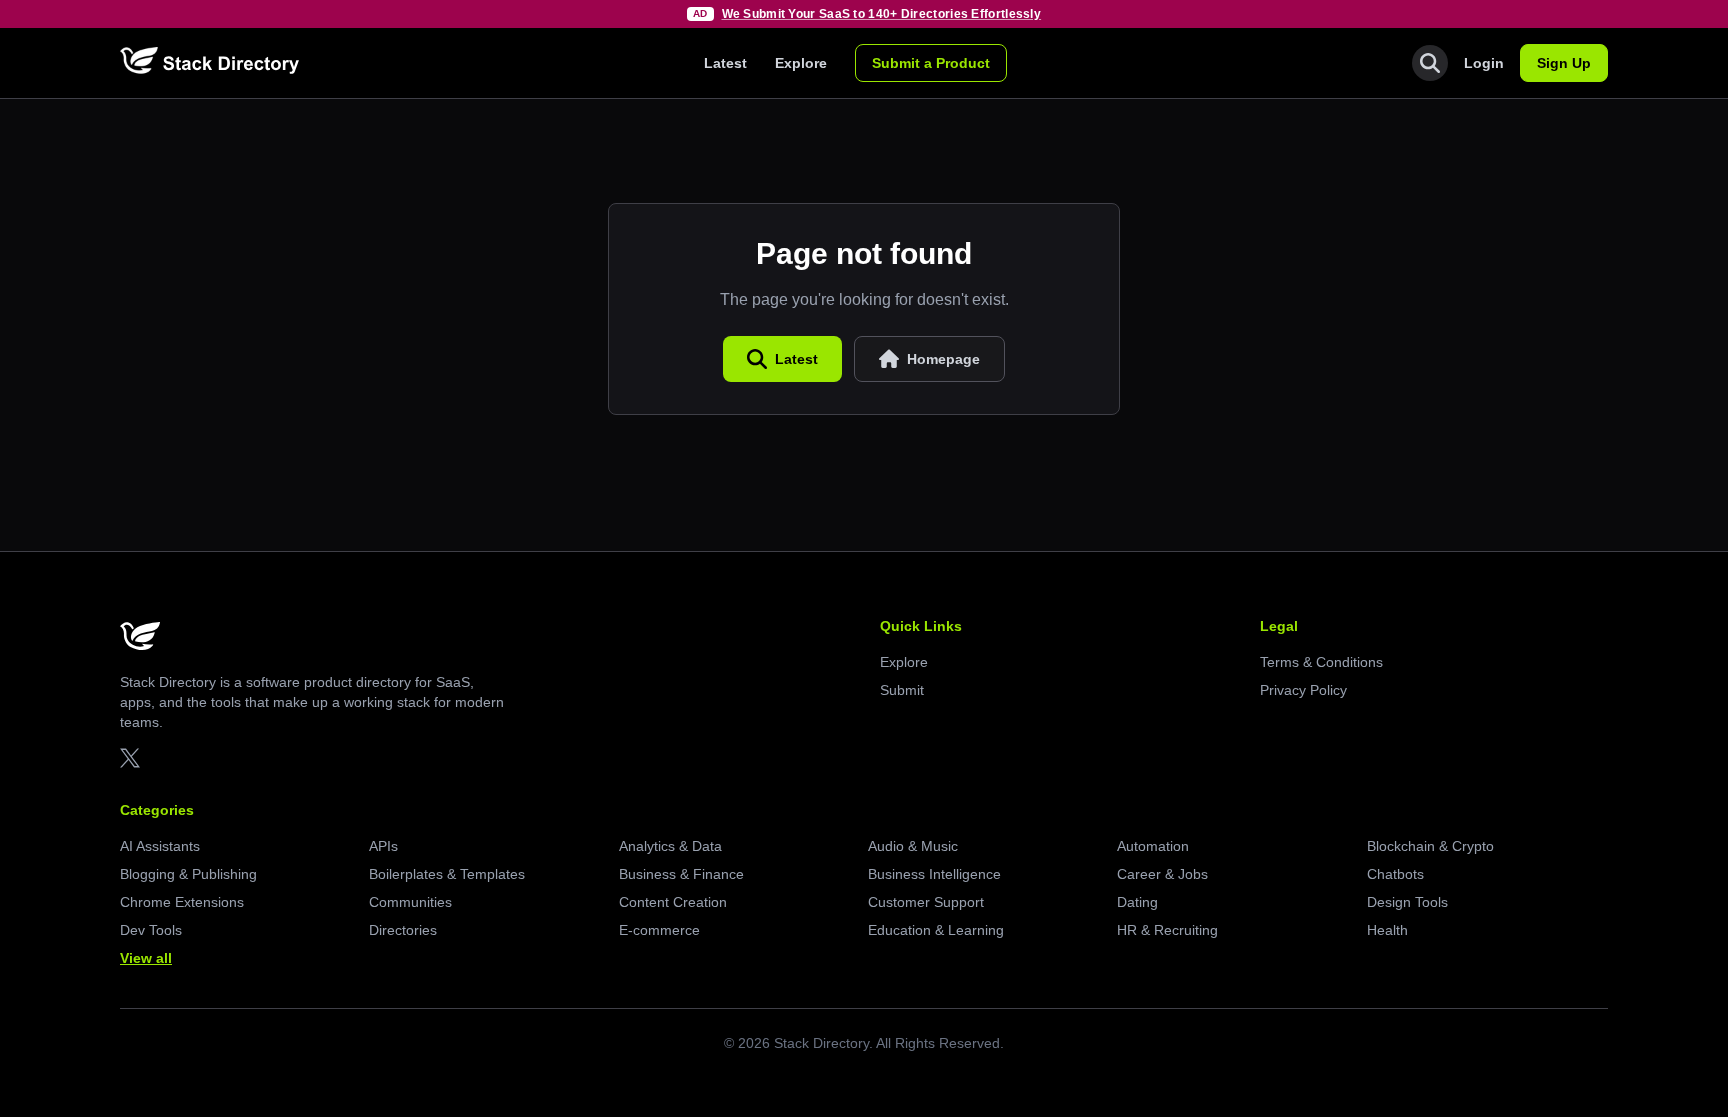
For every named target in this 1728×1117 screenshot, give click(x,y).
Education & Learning (936, 930)
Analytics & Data (670, 846)
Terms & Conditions (1321, 662)
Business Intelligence (934, 874)
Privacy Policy (1303, 690)
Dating (1137, 902)
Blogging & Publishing (188, 874)
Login (1484, 63)
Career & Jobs (1162, 874)
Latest (725, 63)
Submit (902, 690)
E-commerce (659, 930)
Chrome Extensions (182, 902)
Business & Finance (681, 874)
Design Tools (1407, 902)
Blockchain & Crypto (1430, 846)
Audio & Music (913, 846)
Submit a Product (931, 63)
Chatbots (1395, 874)
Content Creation (673, 902)
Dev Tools (151, 930)
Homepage (943, 359)
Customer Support (926, 902)
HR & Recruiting (1167, 930)
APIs (383, 846)
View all (146, 958)
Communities (410, 902)
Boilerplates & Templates (447, 874)
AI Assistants (160, 846)
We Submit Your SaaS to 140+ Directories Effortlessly (882, 14)
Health (1387, 930)
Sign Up (1564, 63)
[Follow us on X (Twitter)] (130, 758)
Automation (1153, 846)
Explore (801, 63)
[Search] (1430, 63)
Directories (403, 930)
